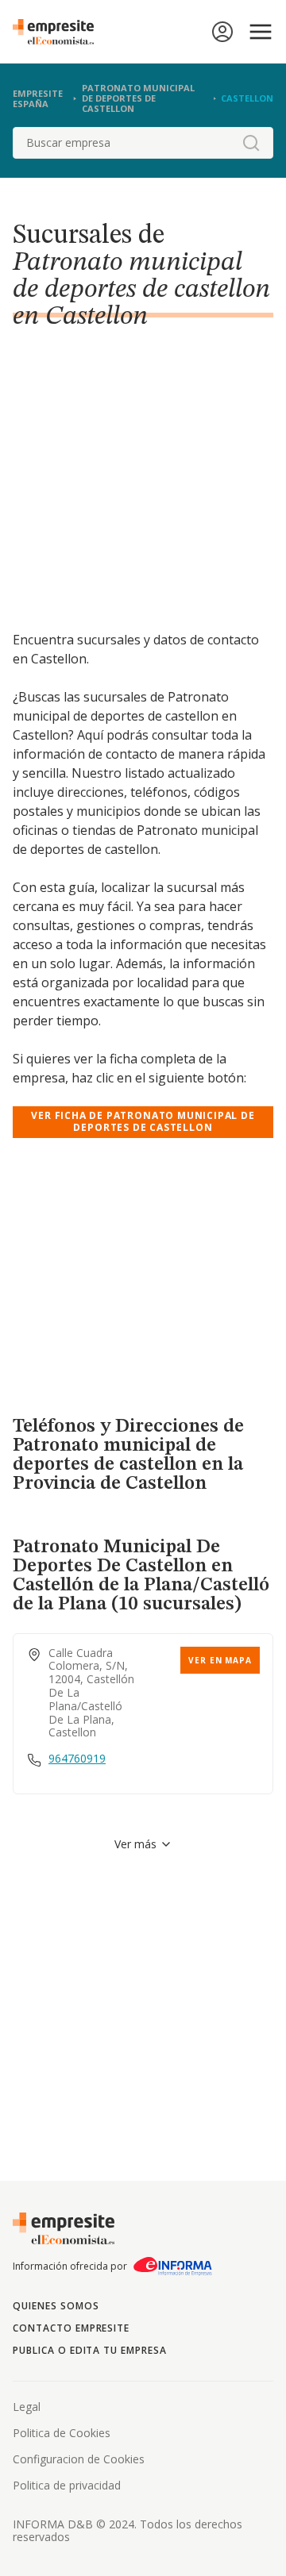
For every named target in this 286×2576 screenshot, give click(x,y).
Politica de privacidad (67, 2485)
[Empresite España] (60, 32)
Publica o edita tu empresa (90, 2350)
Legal (27, 2407)
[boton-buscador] (251, 143)
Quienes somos (56, 2306)
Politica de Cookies (62, 2433)
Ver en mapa (220, 1660)
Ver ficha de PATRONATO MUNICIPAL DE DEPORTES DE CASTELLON (143, 1121)
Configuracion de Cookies (79, 2459)
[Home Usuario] (222, 32)
